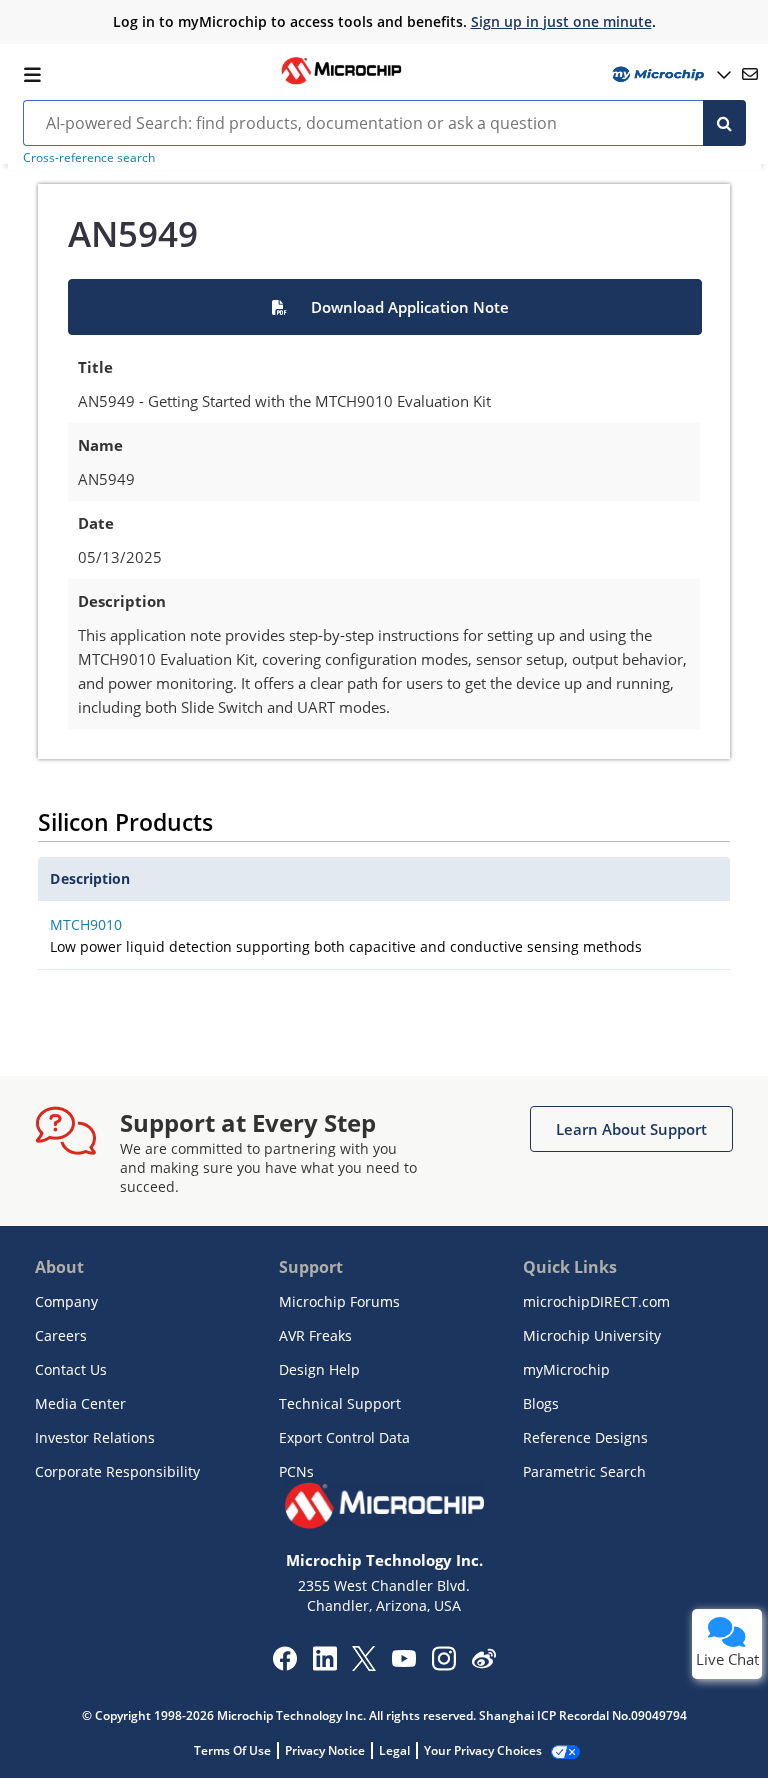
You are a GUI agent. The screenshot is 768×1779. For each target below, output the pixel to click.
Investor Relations (95, 1437)
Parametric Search (584, 1471)
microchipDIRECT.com (596, 1301)
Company (66, 1301)
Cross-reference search (89, 157)
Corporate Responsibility (117, 1471)
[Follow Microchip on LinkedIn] (324, 1665)
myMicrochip (566, 1369)
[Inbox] (750, 74)
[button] (384, 307)
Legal (394, 1750)
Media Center (80, 1403)
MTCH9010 (86, 924)
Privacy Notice (325, 1750)
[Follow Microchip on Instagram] (443, 1665)
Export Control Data (344, 1437)
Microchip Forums (339, 1301)
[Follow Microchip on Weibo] (483, 1663)
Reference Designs (585, 1437)
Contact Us (71, 1369)
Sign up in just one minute (561, 21)
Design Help (319, 1369)
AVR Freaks (315, 1335)
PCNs (296, 1471)
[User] (669, 74)
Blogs (541, 1403)
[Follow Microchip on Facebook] (284, 1665)
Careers (61, 1335)
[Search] (724, 123)
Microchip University (592, 1335)
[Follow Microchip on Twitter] (364, 1665)
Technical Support (340, 1403)
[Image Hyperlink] (341, 82)
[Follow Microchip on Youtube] (403, 1661)
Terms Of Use (232, 1750)
